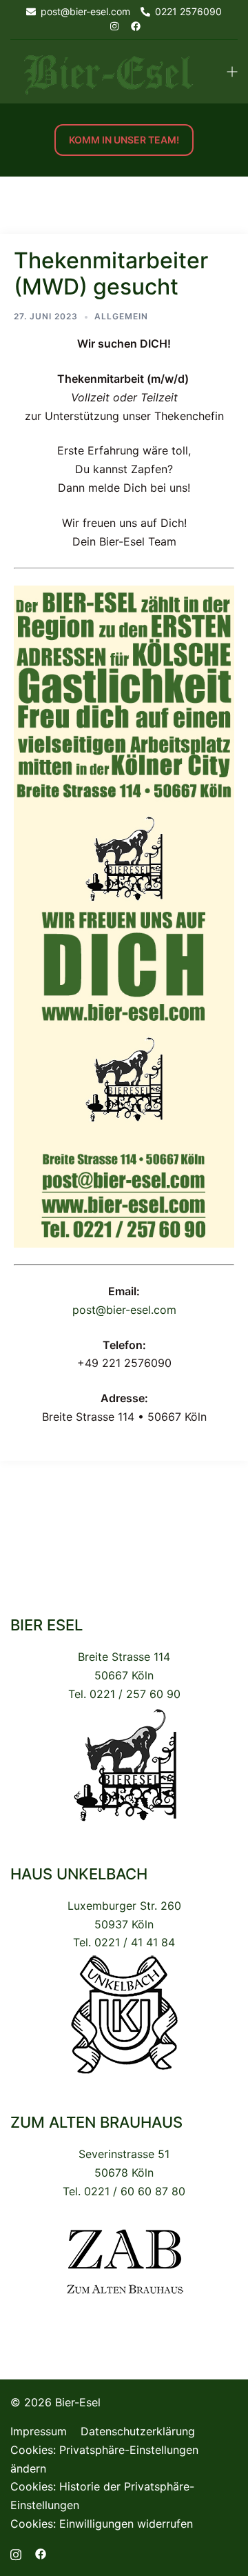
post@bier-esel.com (124, 1310)
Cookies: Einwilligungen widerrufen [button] (102, 2524)
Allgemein (121, 316)
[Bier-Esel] (108, 70)
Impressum (39, 2431)
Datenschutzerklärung (138, 2431)
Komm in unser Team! (124, 140)
